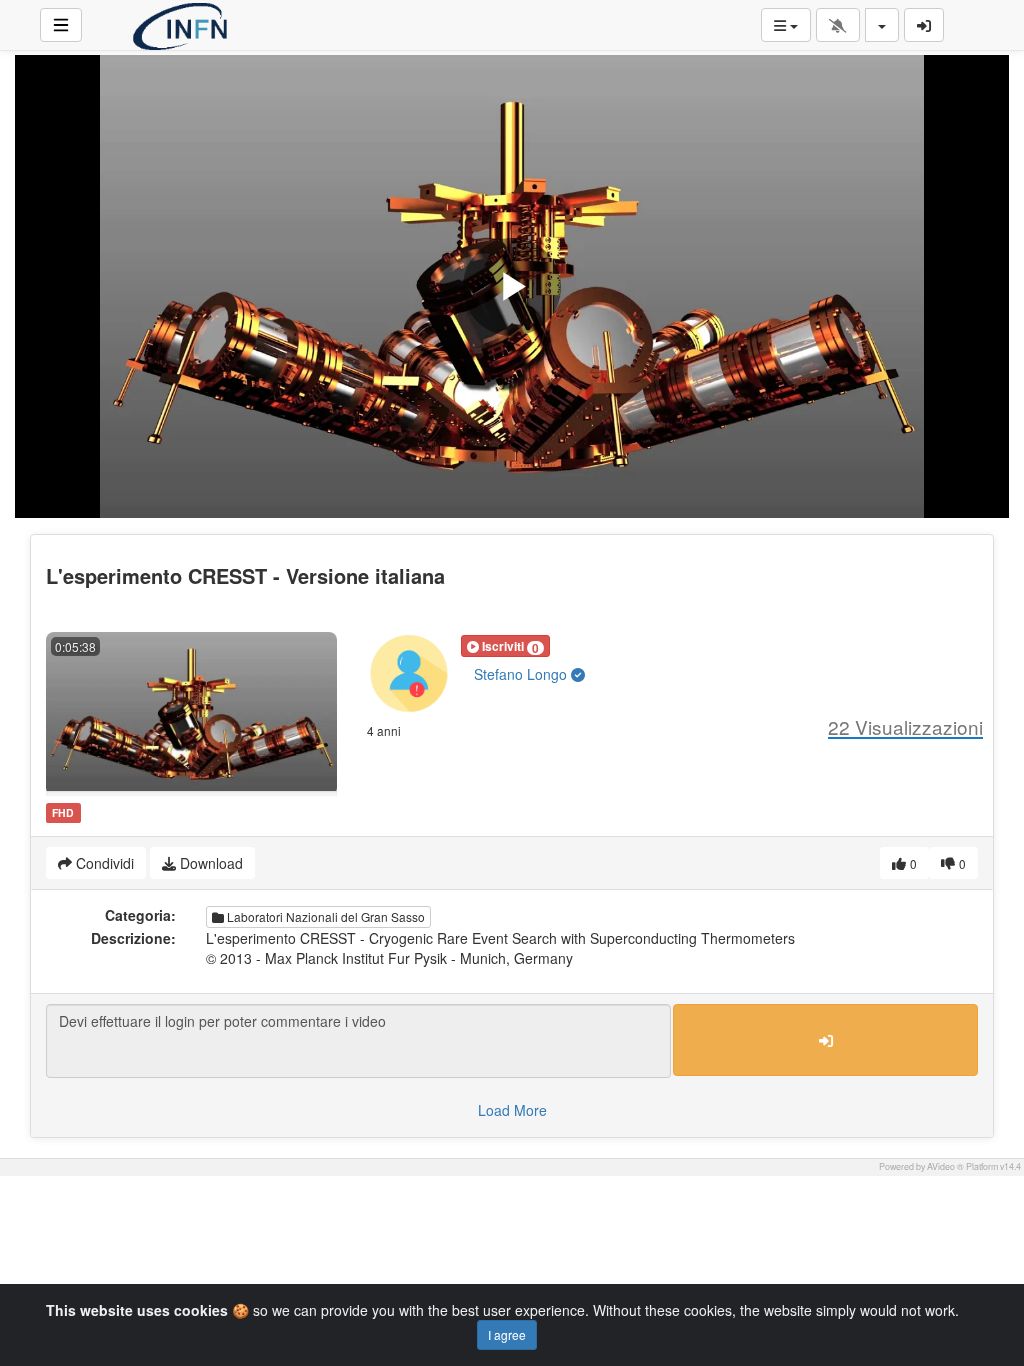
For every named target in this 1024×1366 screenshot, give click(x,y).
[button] (505, 646)
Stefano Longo (522, 674)
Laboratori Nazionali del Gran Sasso (324, 916)
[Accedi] (924, 25)
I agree (507, 1334)
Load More (512, 1110)
